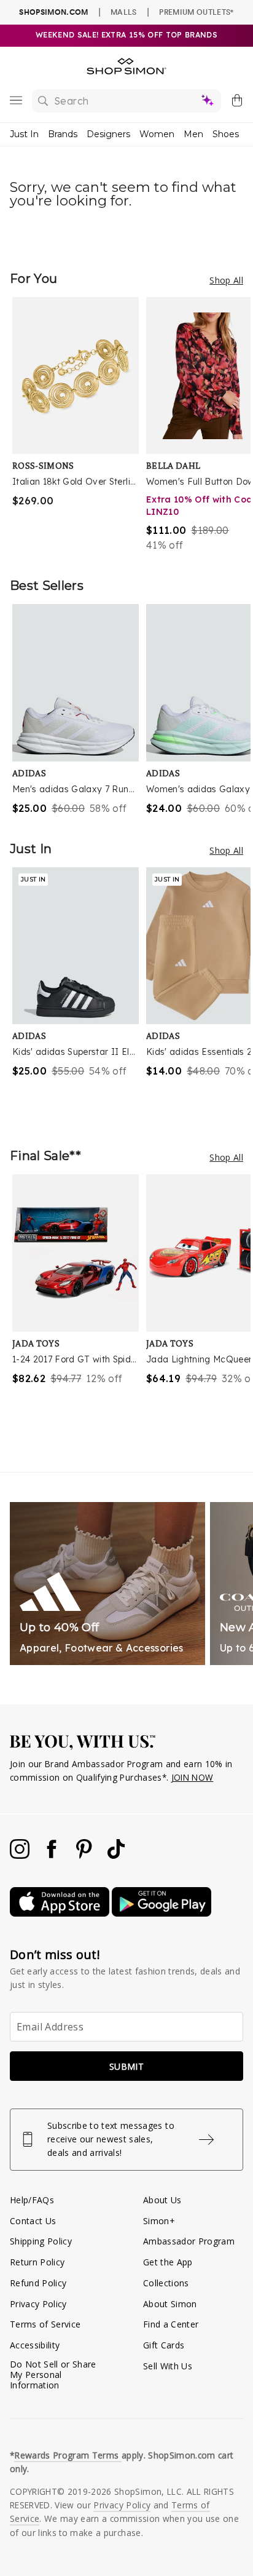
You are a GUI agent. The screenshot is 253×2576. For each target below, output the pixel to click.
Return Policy (37, 2262)
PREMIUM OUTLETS (196, 12)
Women (157, 134)
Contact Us (33, 2221)
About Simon (170, 2304)
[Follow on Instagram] (21, 1855)
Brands (63, 134)
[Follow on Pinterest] (85, 1855)
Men (193, 134)
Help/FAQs (32, 2200)
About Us (162, 2200)
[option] (79, 425)
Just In (24, 134)
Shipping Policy (41, 2241)
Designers (108, 134)
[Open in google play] (162, 1913)
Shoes (226, 134)
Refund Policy (38, 2283)
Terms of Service (45, 2324)
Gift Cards (164, 2345)
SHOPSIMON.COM (53, 12)
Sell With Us (168, 2366)
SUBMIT (126, 2066)
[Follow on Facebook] (53, 1855)
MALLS (124, 12)
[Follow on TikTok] (116, 1855)
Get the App (168, 2262)
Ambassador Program (189, 2241)
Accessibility (35, 2345)
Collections (166, 2283)
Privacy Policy (38, 2304)
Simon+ (159, 2221)
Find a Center (171, 2324)
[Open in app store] (61, 1913)
